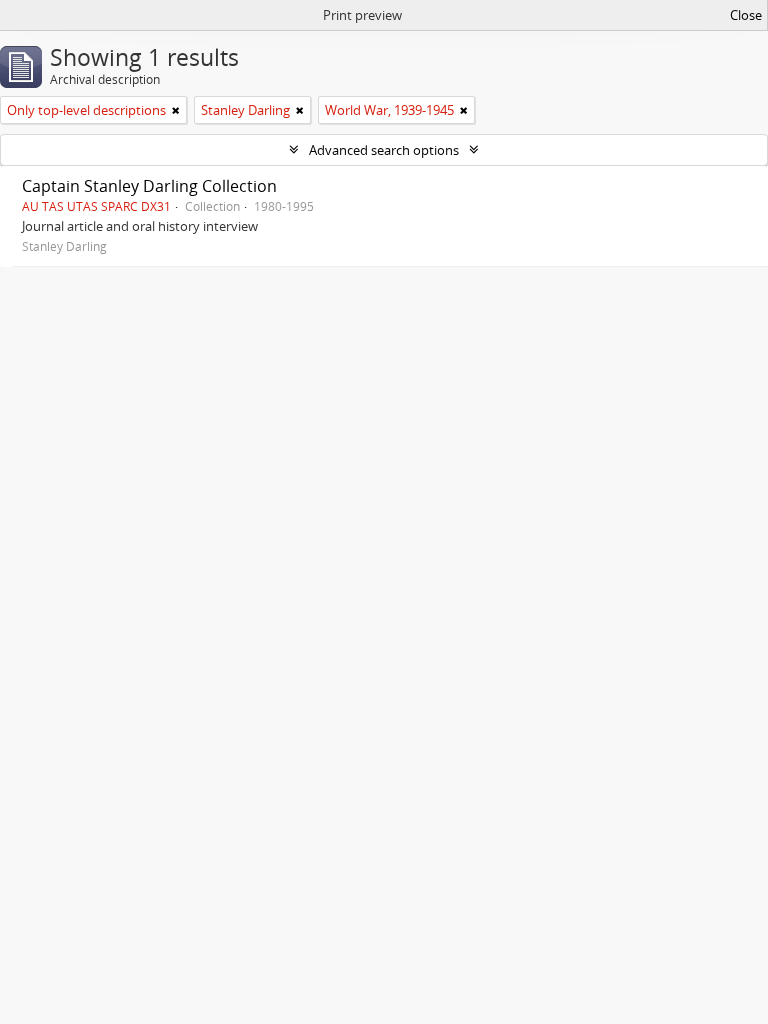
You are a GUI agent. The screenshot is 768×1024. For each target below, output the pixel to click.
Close (746, 15)
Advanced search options (384, 150)
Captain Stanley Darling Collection (149, 186)
